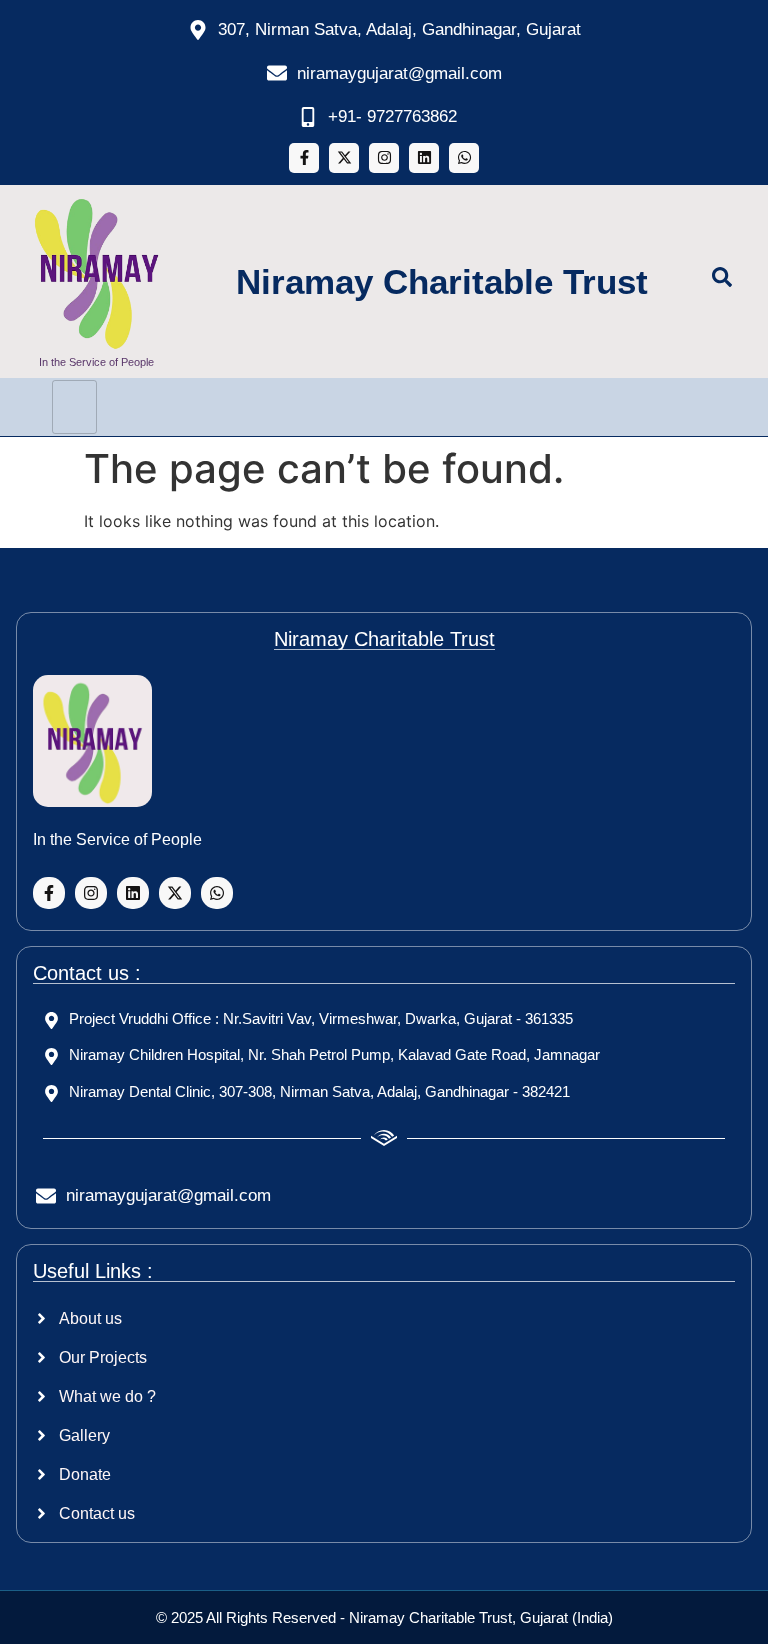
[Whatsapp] (464, 158)
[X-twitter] (344, 158)
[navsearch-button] (732, 281)
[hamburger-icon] (74, 407)
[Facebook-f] (304, 158)
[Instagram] (384, 158)
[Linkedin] (424, 158)
